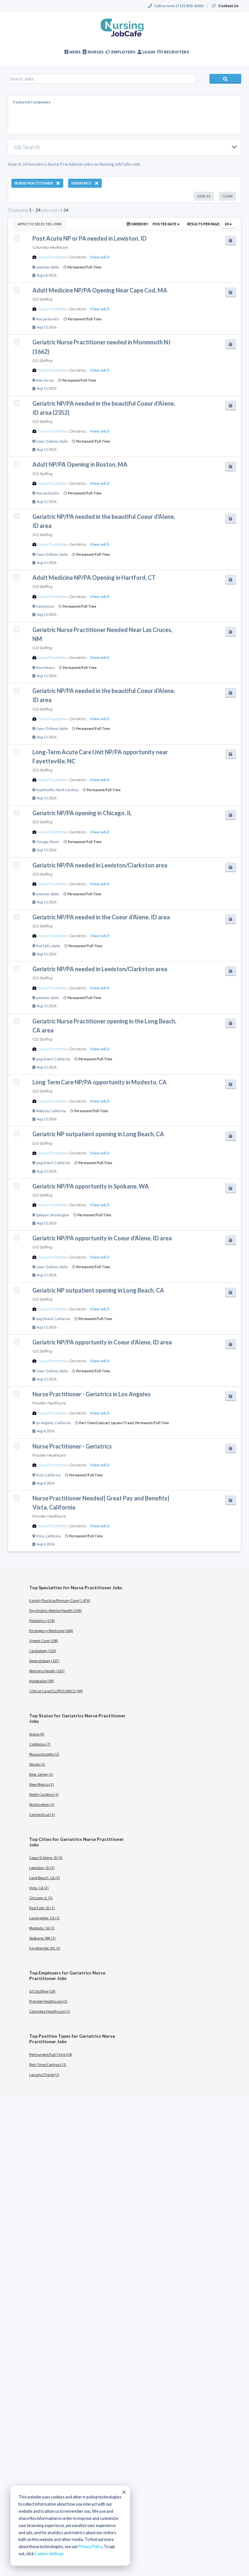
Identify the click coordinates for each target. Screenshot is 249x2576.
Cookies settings (49, 2554)
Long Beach (44, 1059)
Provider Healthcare (49, 1403)
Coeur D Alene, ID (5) (46, 1858)
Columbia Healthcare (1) (50, 2011)
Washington (60, 1215)
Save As (204, 196)
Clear (227, 196)
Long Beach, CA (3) (45, 1878)
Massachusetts (47, 319)
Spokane (42, 1215)
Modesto (42, 1111)
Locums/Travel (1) (44, 2075)
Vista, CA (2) (39, 1888)
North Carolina (67, 790)
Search (225, 79)
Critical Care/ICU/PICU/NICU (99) (56, 1691)
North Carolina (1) (44, 1794)
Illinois (54, 842)
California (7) (40, 1744)
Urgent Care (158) (44, 1641)
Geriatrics (78, 257)
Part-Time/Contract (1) (48, 2064)
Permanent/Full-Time (84, 267)
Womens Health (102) (47, 1671)
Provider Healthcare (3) (48, 2001)
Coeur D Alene (47, 441)
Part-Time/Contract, (95, 1423)
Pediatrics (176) (42, 1621)
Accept (124, 2492)
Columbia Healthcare (50, 247)
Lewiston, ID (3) (42, 1868)
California (62, 1059)
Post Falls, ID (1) (42, 1908)
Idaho (55, 267)
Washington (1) (42, 1804)
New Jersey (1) (41, 1774)
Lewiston (42, 267)
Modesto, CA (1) (42, 1928)
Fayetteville (45, 790)
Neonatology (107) (44, 1661)
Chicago (42, 842)
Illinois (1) (37, 1764)
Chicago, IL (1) (41, 1898)
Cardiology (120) (43, 1651)
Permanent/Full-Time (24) (51, 2054)
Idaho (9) (37, 1734)
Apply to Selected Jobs (40, 224)
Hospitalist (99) (41, 1681)
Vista (40, 1475)
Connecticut (45, 606)
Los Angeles (45, 1423)
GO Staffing (42, 299)
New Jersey (45, 380)
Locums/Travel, (123, 1423)
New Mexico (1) (41, 1784)
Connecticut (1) (42, 1814)
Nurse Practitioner (53, 257)
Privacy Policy (90, 2547)
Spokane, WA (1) (42, 1938)
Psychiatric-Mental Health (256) (55, 1610)
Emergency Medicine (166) (51, 1631)
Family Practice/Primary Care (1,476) (60, 1600)
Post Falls (43, 946)
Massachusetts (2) (44, 1754)
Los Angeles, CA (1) (44, 1918)
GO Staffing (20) (42, 1991)
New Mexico (45, 668)
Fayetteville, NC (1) (45, 1948)
